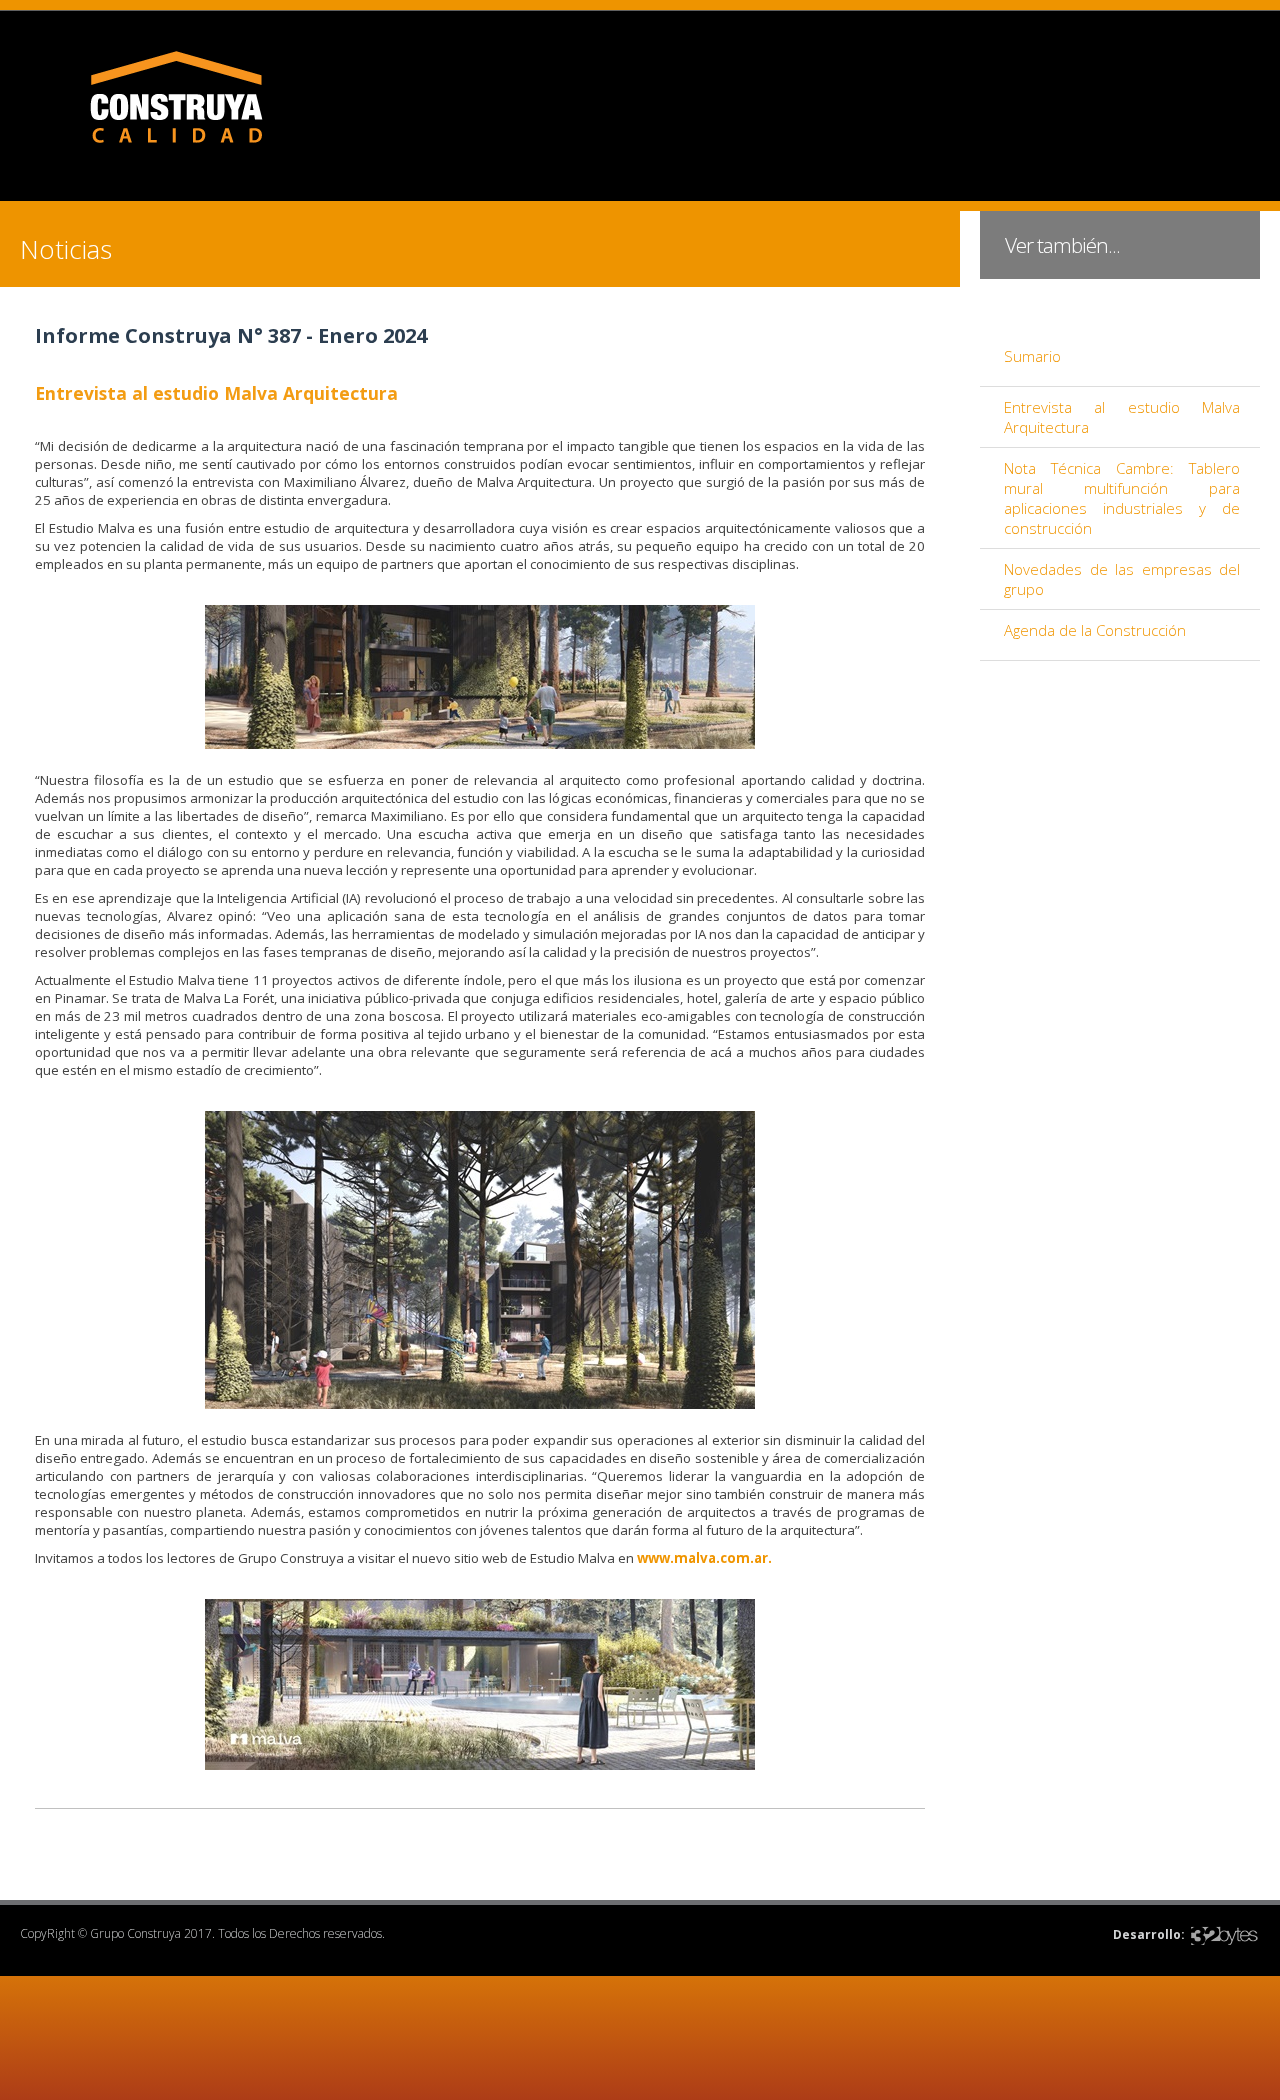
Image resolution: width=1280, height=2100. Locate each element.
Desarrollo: (1149, 1934)
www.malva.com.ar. (704, 1558)
